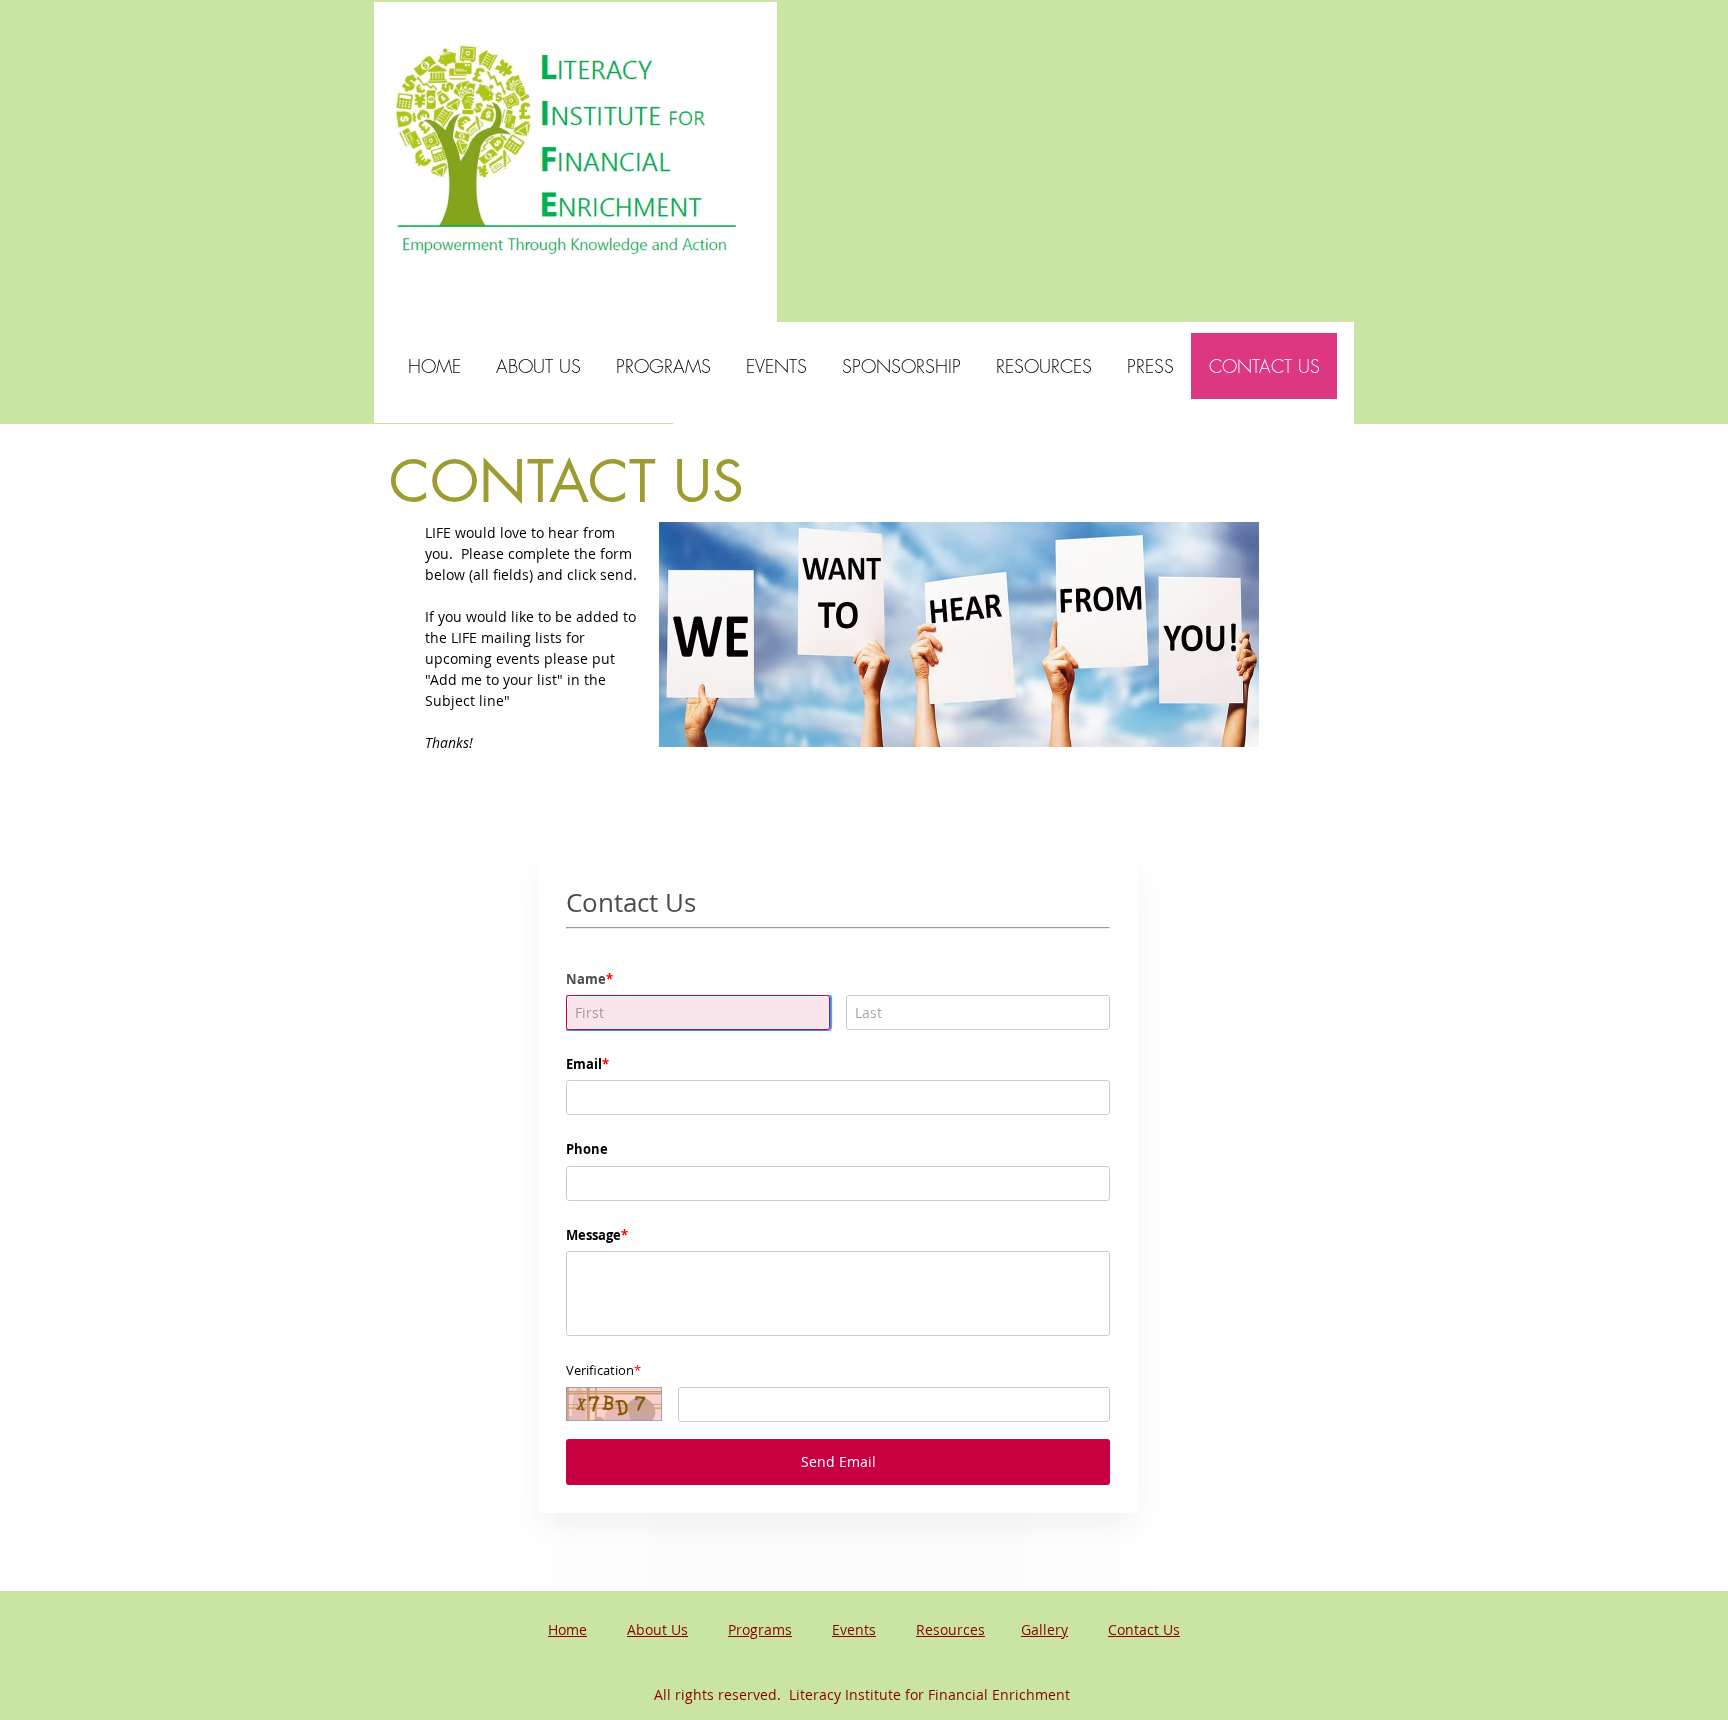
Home (567, 1629)
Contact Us (1144, 1629)
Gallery (1044, 1629)
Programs (760, 1629)
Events (854, 1629)
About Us (657, 1629)
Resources (950, 1629)
